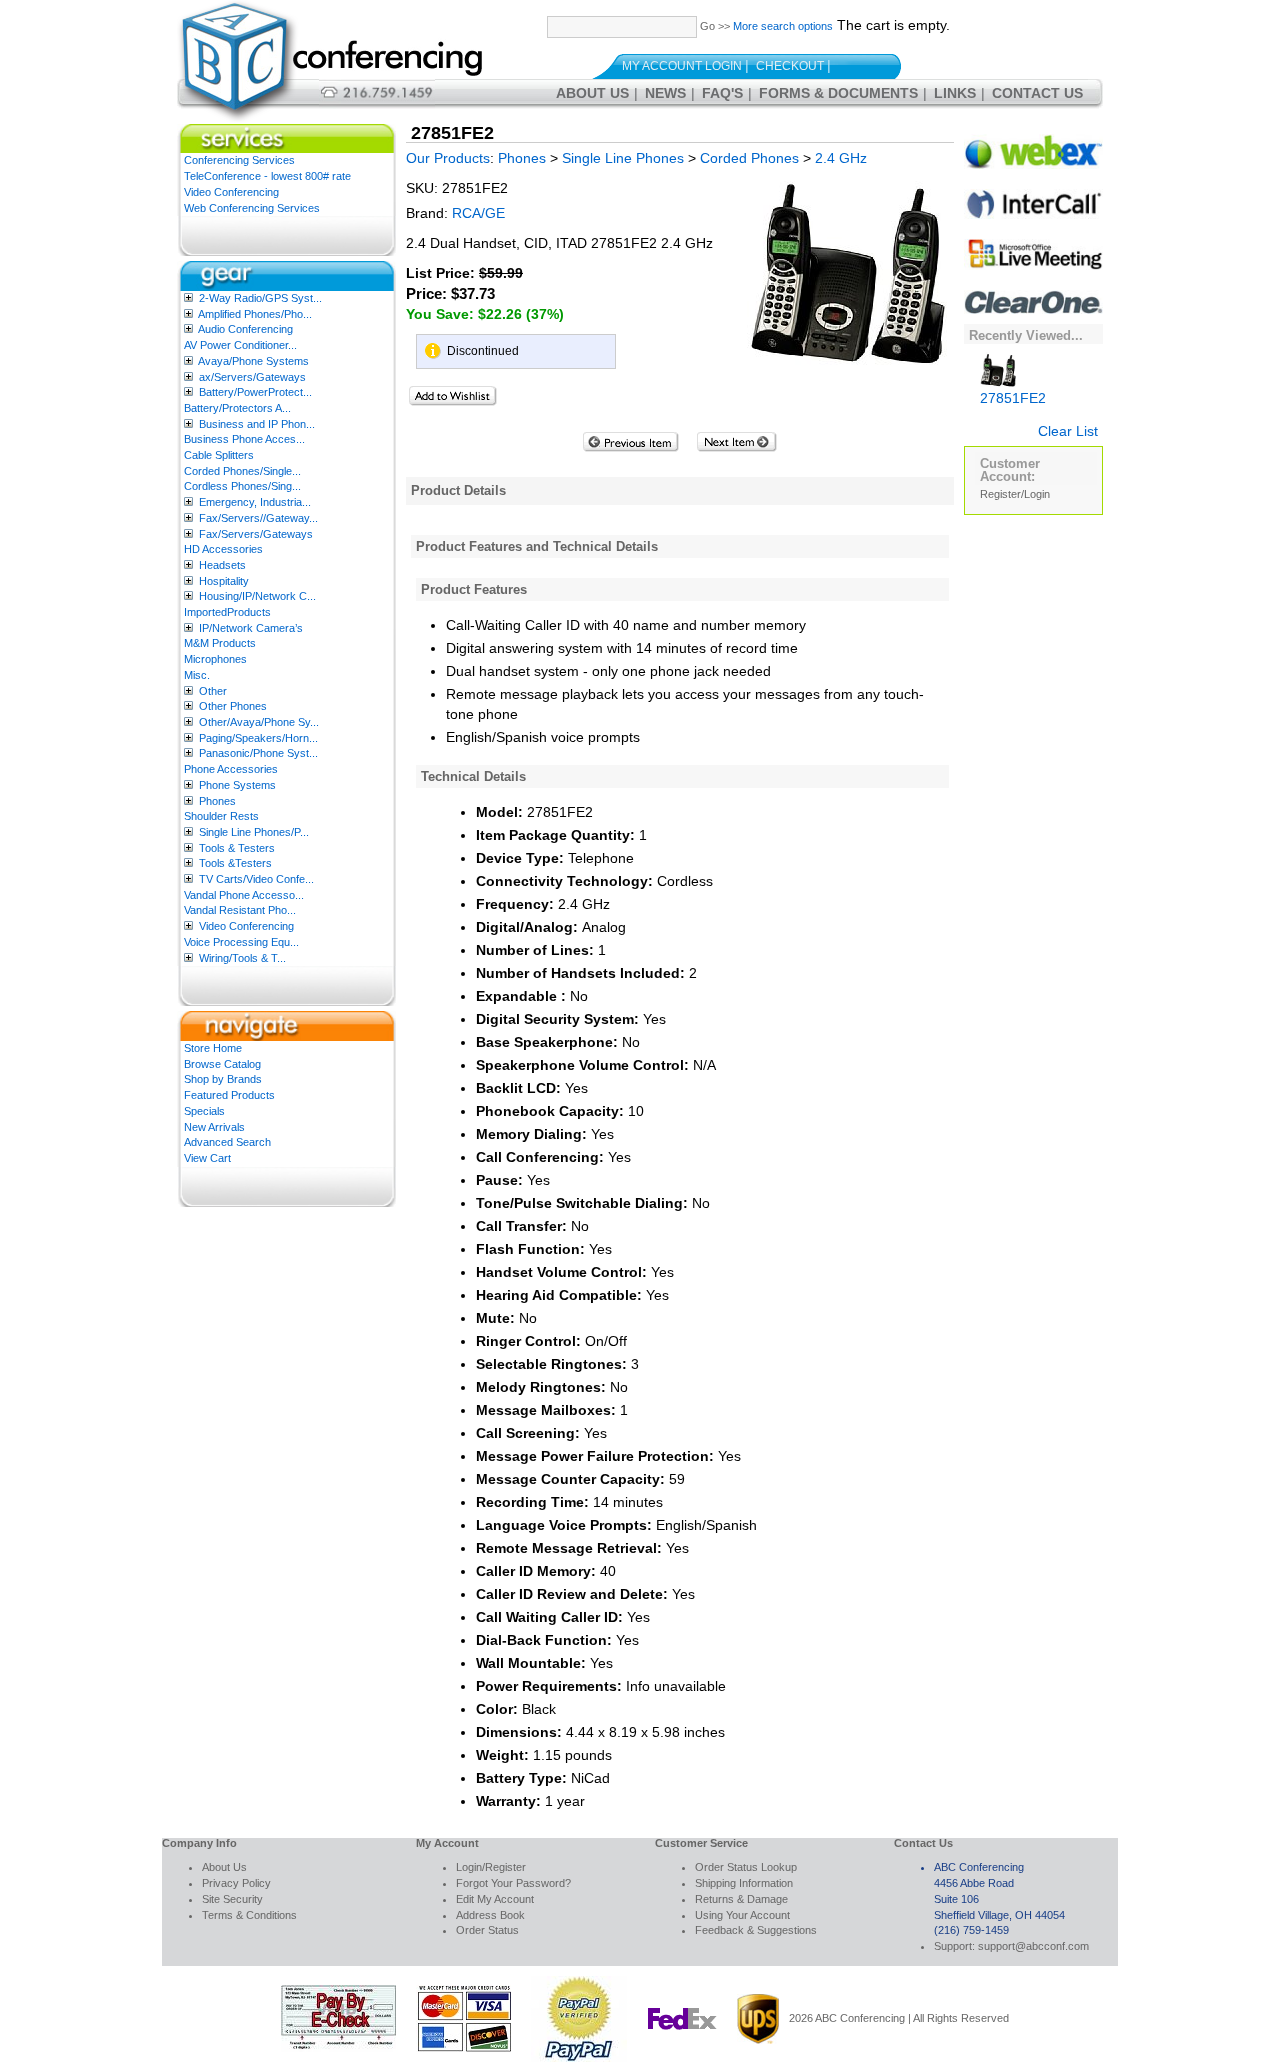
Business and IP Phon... (257, 424)
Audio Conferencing (245, 329)
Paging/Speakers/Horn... (258, 738)
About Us (592, 93)
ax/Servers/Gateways (252, 377)
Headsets (222, 565)
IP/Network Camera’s (251, 628)
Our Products (448, 158)
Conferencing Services (239, 160)
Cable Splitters (219, 455)
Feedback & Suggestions (756, 1930)
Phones (217, 801)
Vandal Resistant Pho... (240, 910)
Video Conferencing (231, 192)
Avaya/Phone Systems (253, 361)
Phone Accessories (231, 769)
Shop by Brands (223, 1079)
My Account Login (682, 66)
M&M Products (220, 643)
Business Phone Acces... (244, 439)
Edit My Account (495, 1899)
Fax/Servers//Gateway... (258, 518)
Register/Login (1015, 494)
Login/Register (491, 1867)
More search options (783, 26)
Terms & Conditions (249, 1915)
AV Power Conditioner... (240, 345)
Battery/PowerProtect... (255, 392)
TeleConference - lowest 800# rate (267, 176)
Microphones (215, 659)
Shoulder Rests (221, 816)
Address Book (490, 1915)
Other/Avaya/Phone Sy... (259, 722)
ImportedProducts (227, 612)
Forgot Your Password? (513, 1883)
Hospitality (224, 581)
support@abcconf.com (1033, 1946)
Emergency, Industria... (255, 502)
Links (955, 93)
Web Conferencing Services (252, 208)
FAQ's (722, 93)
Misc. (197, 675)
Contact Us (1037, 93)
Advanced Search (227, 1142)
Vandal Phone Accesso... (244, 895)
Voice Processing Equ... (241, 942)
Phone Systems (237, 785)
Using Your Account (742, 1915)
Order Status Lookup (746, 1867)
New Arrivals (214, 1127)
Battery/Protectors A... (237, 408)
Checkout (790, 66)
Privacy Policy (236, 1883)
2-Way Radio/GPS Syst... (260, 298)
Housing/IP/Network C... (257, 596)
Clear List (1068, 431)
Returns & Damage (741, 1899)
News (665, 93)
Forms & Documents (838, 93)
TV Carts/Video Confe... (256, 879)
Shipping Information (744, 1883)
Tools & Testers (237, 848)
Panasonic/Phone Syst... (258, 753)
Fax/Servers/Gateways (256, 534)
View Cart (207, 1158)
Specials (204, 1111)
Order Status (487, 1930)
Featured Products (229, 1095)
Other (213, 691)
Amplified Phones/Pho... (255, 314)
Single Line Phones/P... (254, 832)
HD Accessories (223, 549)
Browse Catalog (222, 1064)
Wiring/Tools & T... (242, 958)
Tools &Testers (235, 863)
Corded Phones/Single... (242, 471)
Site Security (232, 1899)
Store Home (213, 1048)
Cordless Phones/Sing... (242, 486)
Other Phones (233, 706)
